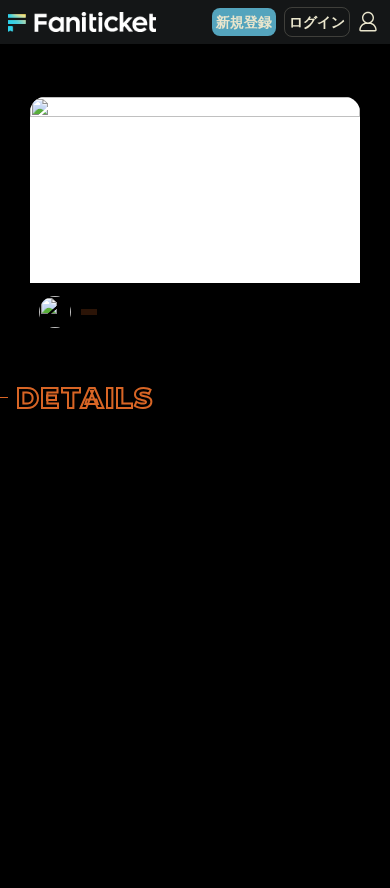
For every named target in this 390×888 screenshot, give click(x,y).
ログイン (317, 22)
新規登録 (244, 22)
